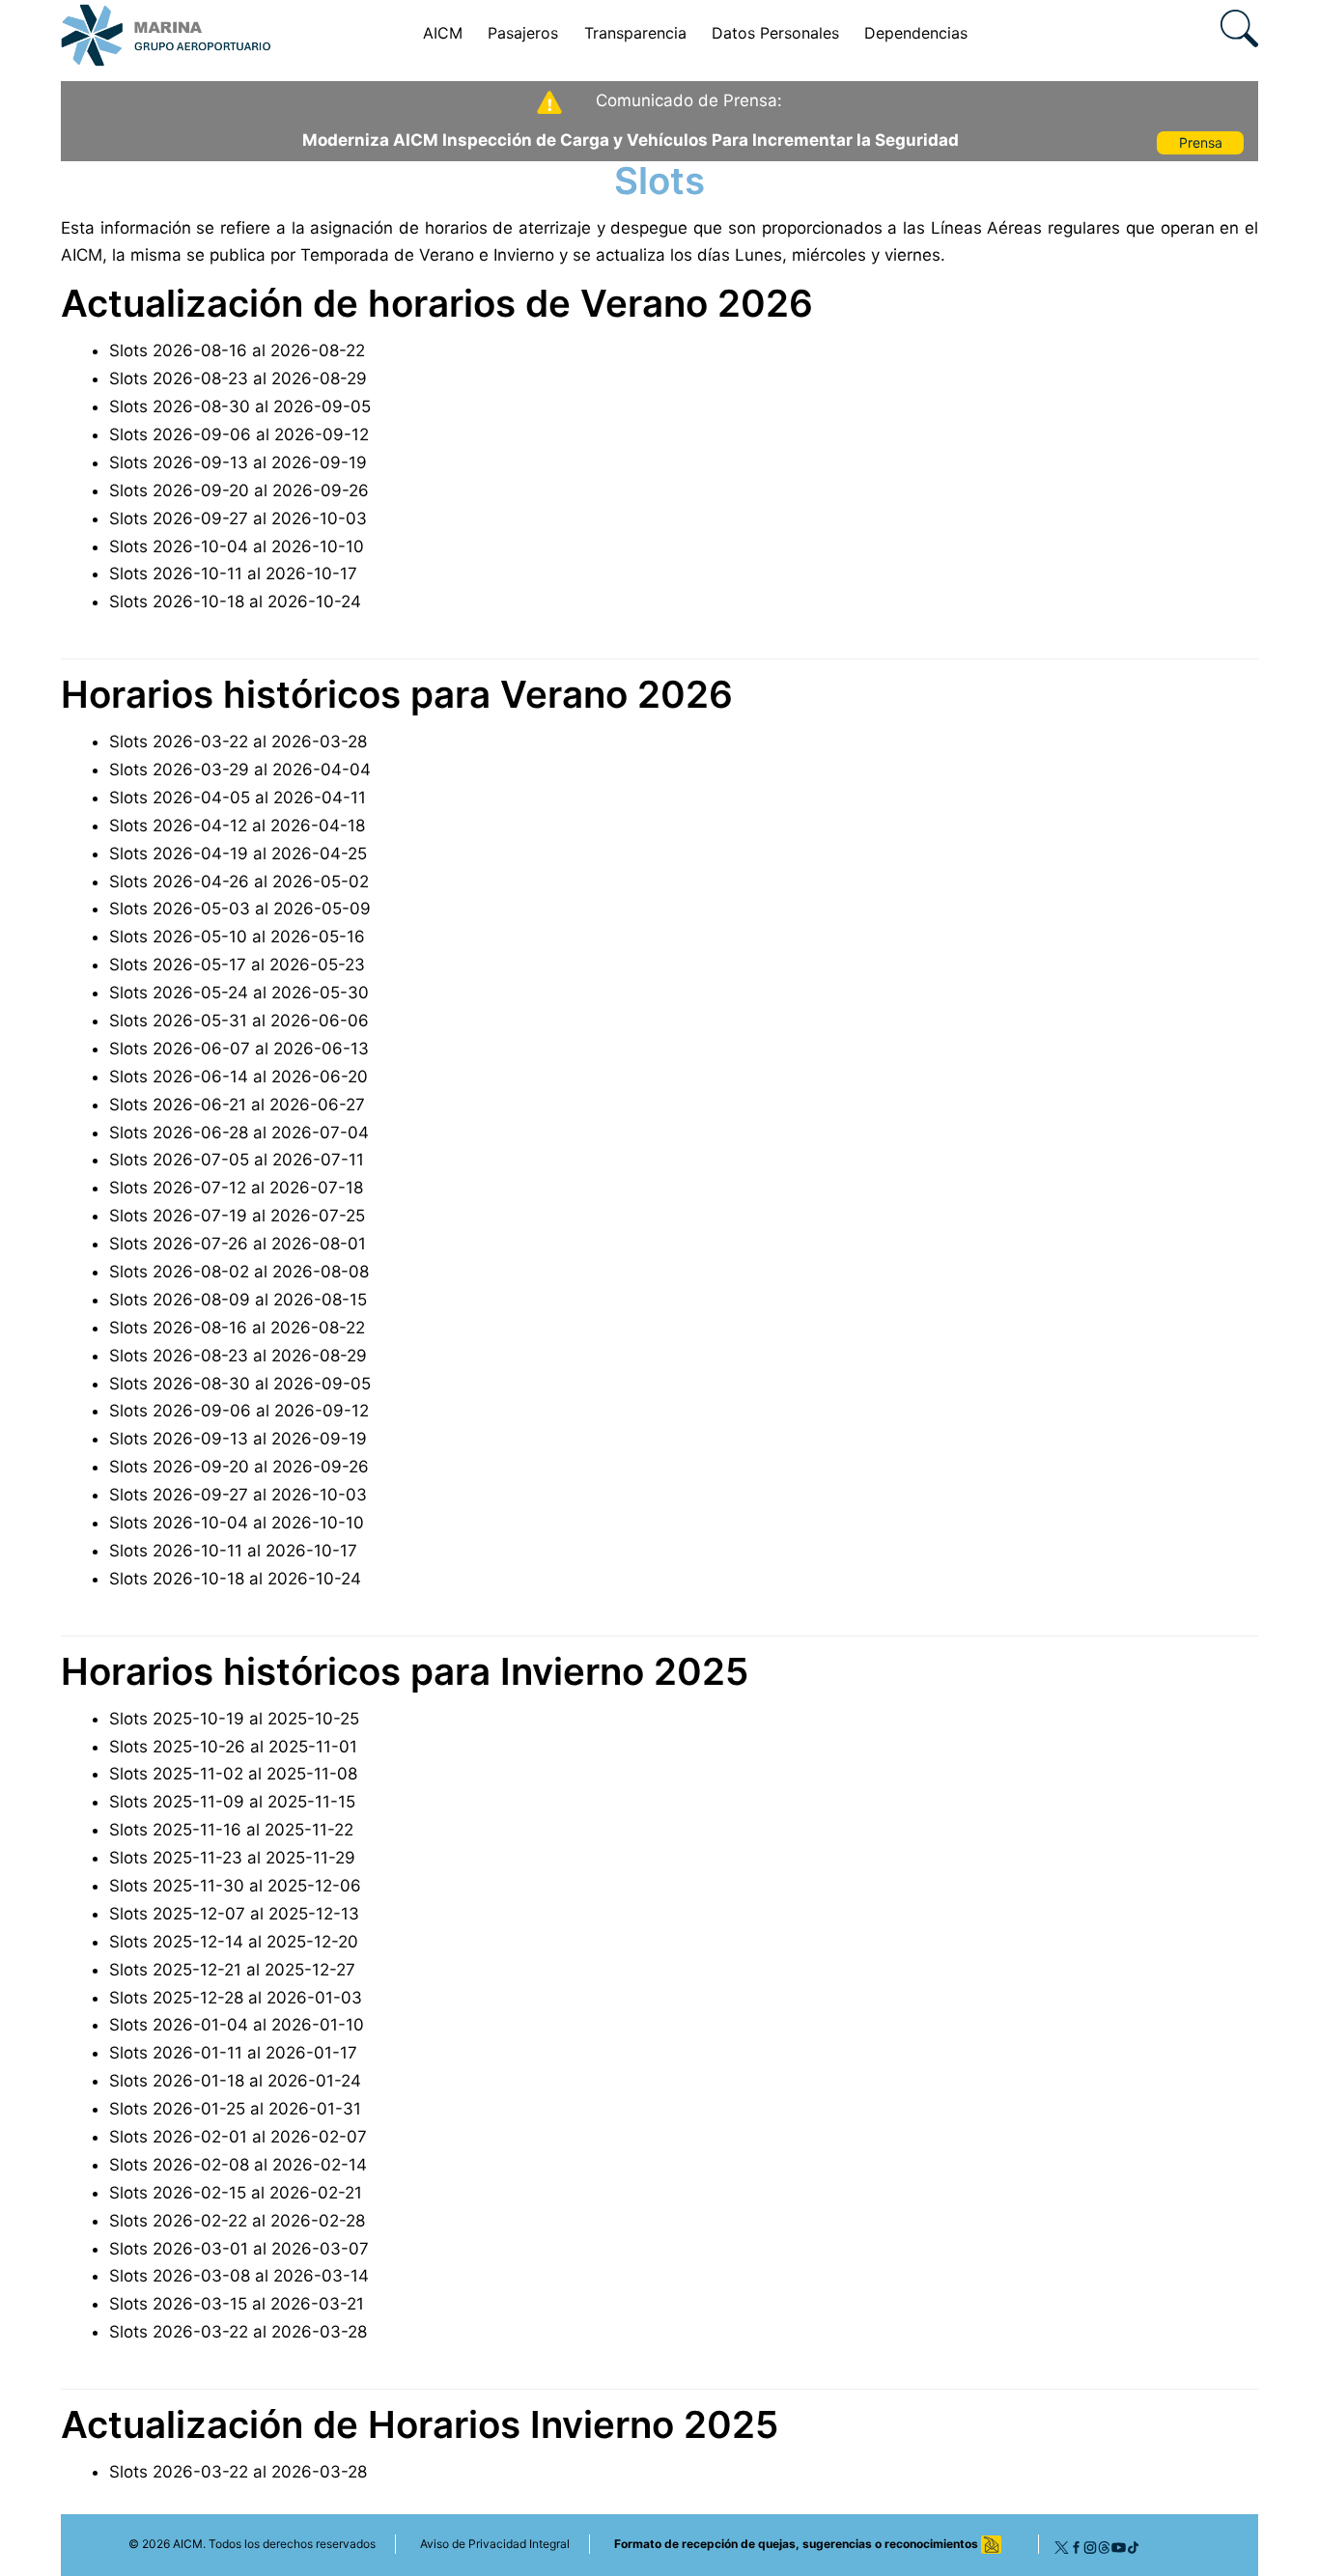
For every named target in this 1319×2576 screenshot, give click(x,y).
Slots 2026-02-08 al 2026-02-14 (238, 2165)
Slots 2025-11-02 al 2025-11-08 (233, 1774)
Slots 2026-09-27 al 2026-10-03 (238, 518)
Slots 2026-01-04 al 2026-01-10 (237, 2025)
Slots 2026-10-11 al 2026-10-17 (233, 574)
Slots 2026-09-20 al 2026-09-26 (239, 490)
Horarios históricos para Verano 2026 (397, 694)
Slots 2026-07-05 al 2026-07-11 (237, 1160)
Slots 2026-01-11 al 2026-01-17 (233, 2053)
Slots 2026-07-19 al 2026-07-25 (237, 1216)
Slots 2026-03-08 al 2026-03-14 (239, 2276)
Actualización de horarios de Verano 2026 (437, 303)
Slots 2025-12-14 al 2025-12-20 (234, 1942)
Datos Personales (775, 33)
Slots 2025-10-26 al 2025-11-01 (233, 1747)
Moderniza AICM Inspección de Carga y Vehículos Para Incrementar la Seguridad (631, 140)
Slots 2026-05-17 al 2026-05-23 (237, 965)
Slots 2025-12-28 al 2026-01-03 (236, 1998)
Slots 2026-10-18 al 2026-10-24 (235, 602)
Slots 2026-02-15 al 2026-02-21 (236, 2193)
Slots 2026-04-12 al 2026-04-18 (237, 826)
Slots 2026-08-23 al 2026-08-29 (238, 378)
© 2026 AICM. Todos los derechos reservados (252, 2544)
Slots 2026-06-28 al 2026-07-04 (239, 1133)
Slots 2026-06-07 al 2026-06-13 (239, 1049)
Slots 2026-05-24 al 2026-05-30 (239, 993)
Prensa (1201, 142)
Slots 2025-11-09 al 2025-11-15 (232, 1802)
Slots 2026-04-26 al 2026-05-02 (239, 882)
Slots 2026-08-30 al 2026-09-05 (240, 406)
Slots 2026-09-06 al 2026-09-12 (239, 434)
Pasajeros (523, 33)
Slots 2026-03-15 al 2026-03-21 (237, 2304)
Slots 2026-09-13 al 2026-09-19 (238, 462)
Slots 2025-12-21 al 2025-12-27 (232, 1970)
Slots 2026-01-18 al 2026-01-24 (235, 2081)
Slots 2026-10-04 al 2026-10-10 (237, 546)
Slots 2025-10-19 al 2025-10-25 (234, 1719)
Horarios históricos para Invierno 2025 (405, 1671)
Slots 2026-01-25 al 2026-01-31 (235, 2109)
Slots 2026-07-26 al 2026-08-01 (238, 1244)
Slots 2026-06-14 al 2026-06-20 (239, 1077)
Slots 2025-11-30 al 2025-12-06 (235, 1886)
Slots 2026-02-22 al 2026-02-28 (237, 2221)
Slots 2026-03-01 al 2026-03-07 (239, 2249)
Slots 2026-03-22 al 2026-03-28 (238, 742)
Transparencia (635, 33)
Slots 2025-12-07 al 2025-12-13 (234, 1914)
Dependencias (916, 33)
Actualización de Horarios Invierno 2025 (420, 2424)
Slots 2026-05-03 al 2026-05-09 (240, 909)
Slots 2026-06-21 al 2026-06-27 (237, 1105)
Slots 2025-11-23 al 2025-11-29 (232, 1858)
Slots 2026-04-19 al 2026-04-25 (238, 854)
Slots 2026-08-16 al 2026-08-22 (237, 350)
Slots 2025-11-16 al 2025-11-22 (231, 1830)
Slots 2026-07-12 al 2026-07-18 (236, 1188)
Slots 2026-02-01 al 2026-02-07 (238, 2137)
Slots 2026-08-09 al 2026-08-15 (238, 1300)
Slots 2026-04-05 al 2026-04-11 (238, 798)
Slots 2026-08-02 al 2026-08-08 (239, 1272)
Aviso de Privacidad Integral (495, 2544)
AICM (443, 33)
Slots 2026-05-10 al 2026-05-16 (237, 937)
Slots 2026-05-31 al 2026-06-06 (239, 1021)
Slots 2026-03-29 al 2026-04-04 (240, 770)
